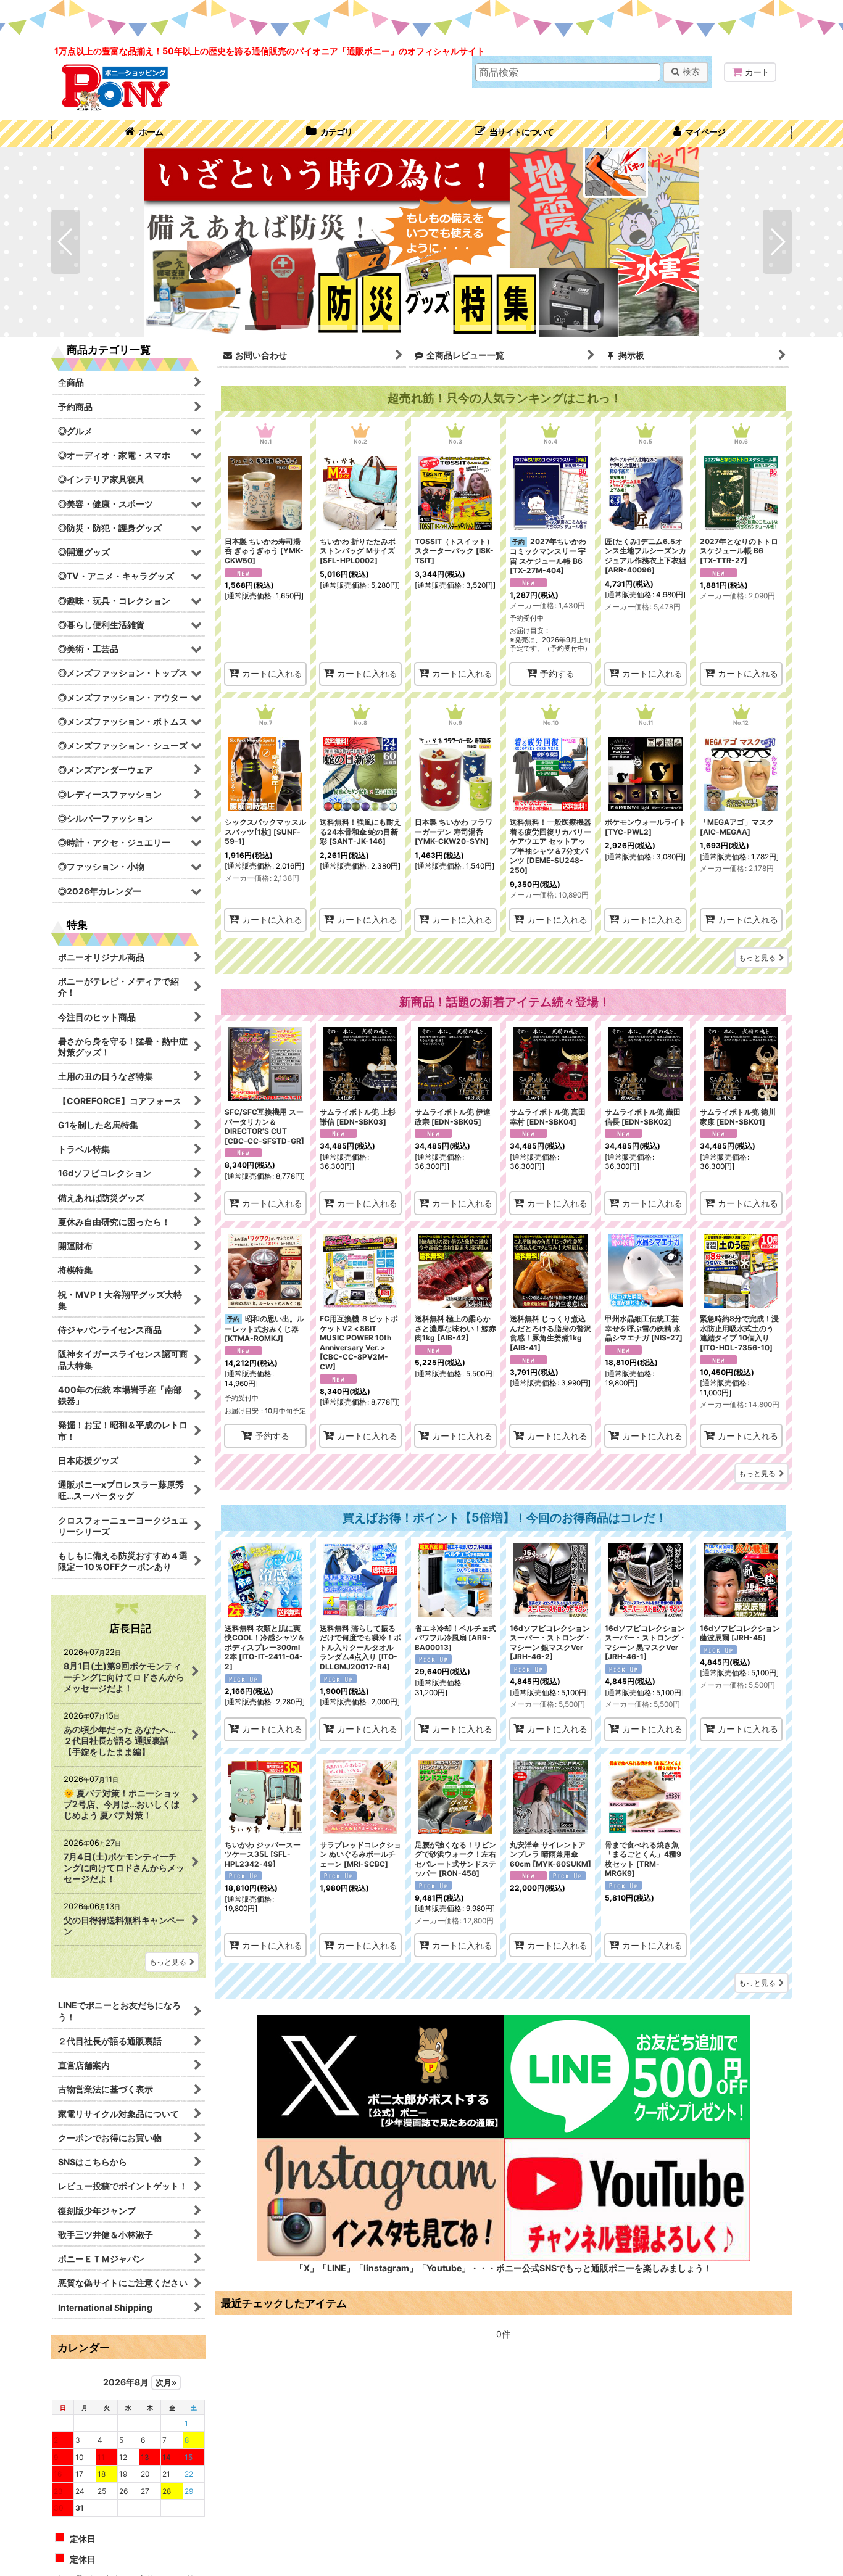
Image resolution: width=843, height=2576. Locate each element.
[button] (514, 133)
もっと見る (757, 958)
